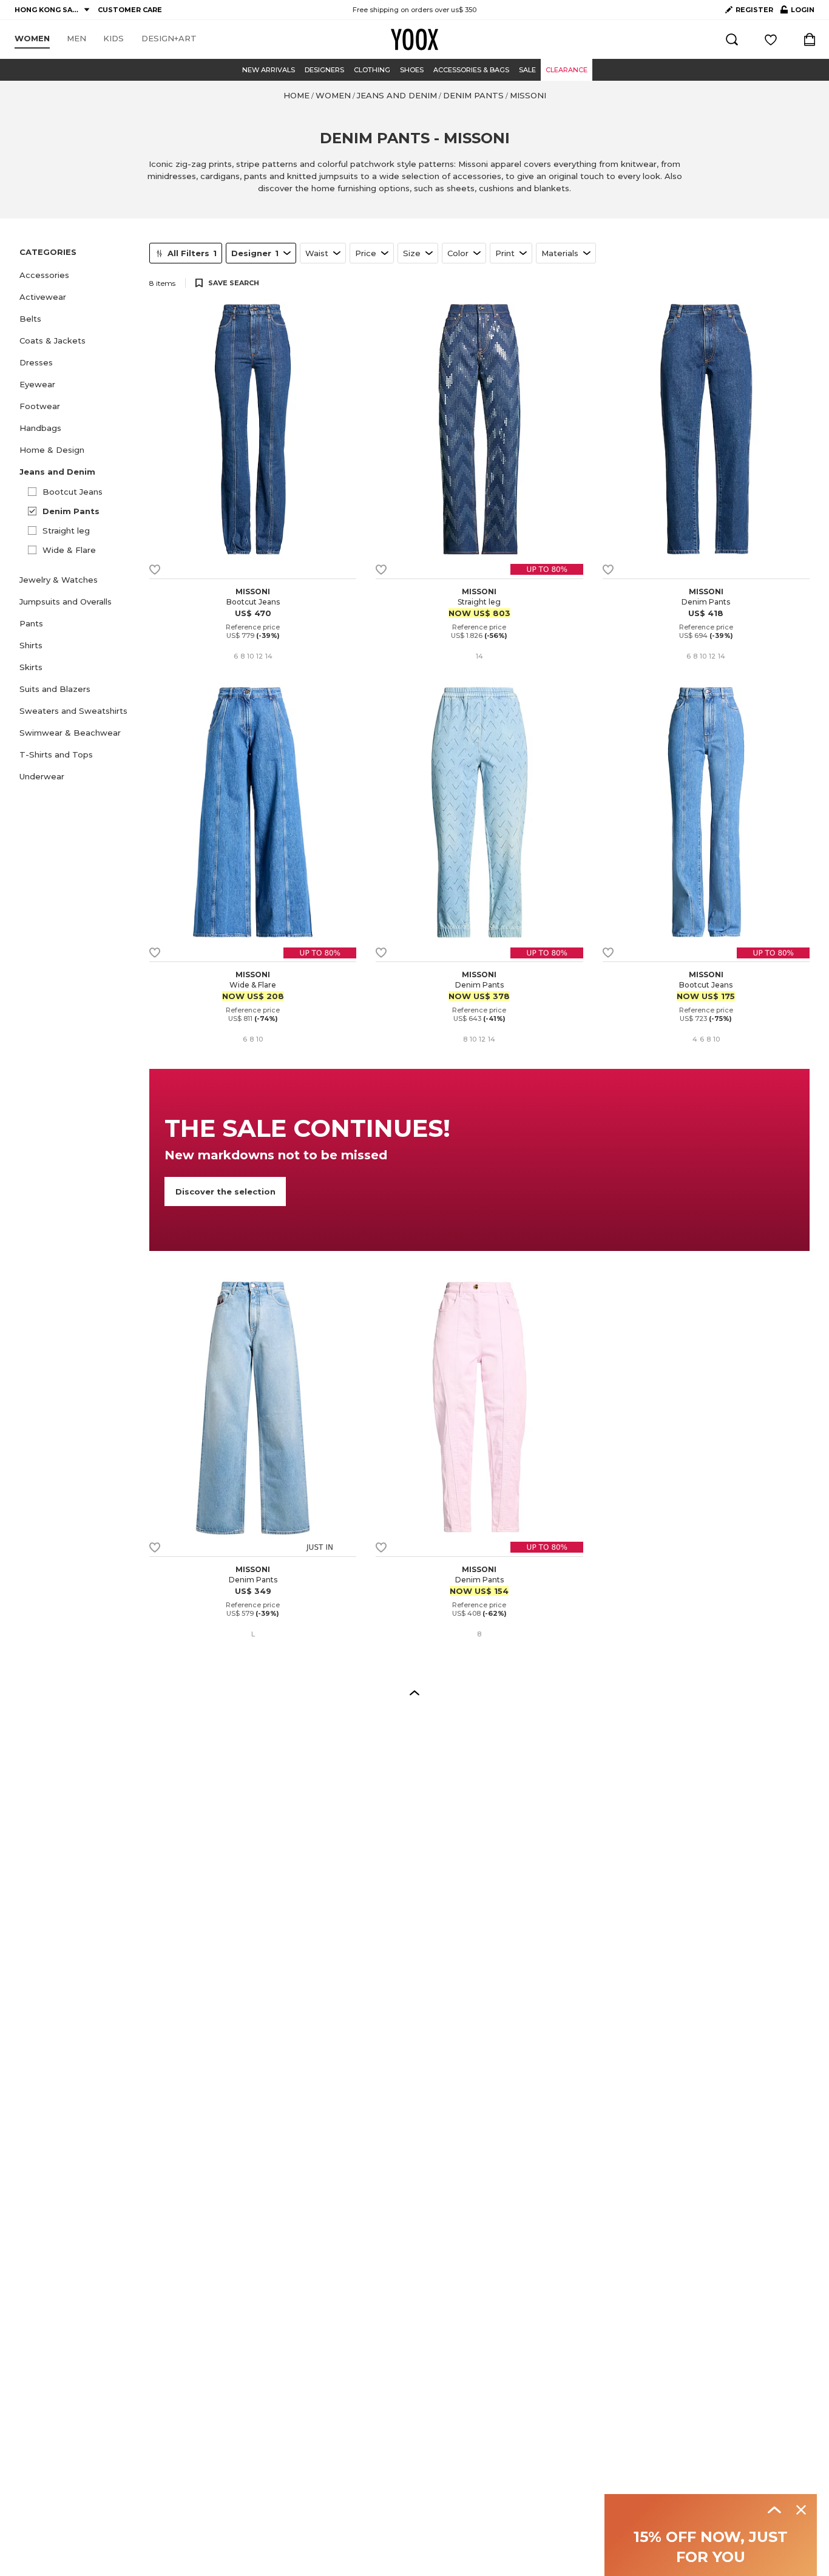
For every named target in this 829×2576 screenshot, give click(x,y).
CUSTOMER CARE (130, 10)
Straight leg (66, 530)
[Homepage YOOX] (414, 39)
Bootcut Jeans (73, 492)
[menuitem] (32, 39)
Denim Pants (71, 511)
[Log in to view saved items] (771, 39)
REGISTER (754, 10)
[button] (77, 275)
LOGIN (797, 12)
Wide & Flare (69, 550)
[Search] (732, 39)
